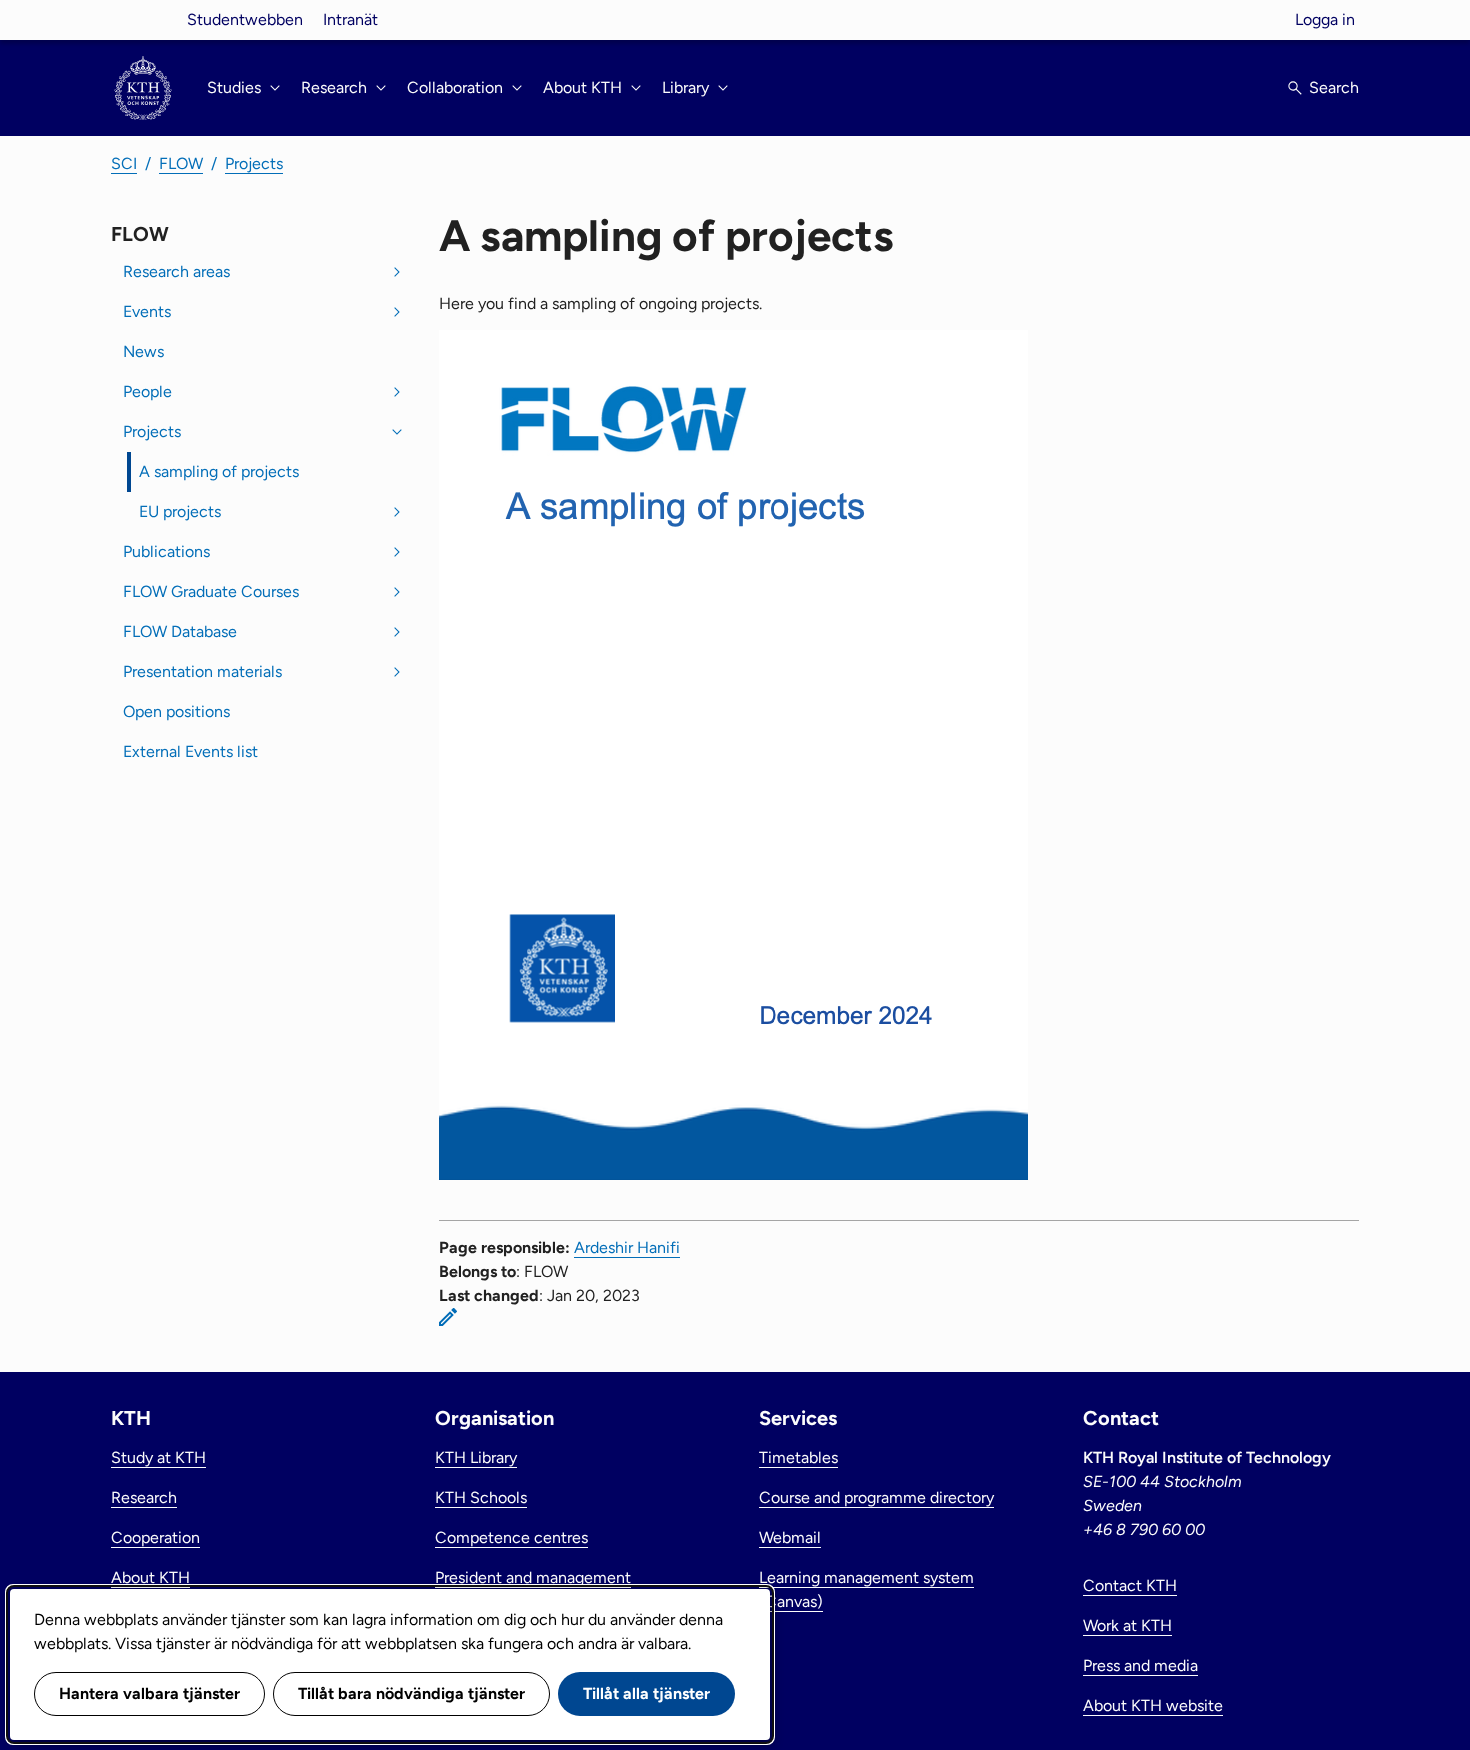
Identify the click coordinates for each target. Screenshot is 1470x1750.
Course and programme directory (876, 1497)
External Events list (190, 751)
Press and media (1140, 1665)
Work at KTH (1127, 1625)
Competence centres (511, 1537)
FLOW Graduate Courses (211, 591)
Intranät (350, 19)
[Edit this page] (448, 1317)
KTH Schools (481, 1497)
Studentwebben (245, 19)
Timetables (798, 1457)
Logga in (1325, 19)
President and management (533, 1577)
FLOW (181, 163)
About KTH (150, 1577)
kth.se (143, 19)
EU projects (180, 511)
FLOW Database (180, 631)
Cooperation (155, 1537)
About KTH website (1153, 1705)
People (147, 391)
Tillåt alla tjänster (646, 1693)
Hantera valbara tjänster (149, 1693)
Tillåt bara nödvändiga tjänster (411, 1693)
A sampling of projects (219, 471)
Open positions (176, 711)
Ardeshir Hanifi (627, 1247)
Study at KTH (158, 1457)
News (143, 351)
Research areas (176, 271)
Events (147, 311)
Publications (166, 551)
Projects (254, 163)
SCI (124, 163)
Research (144, 1497)
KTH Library (476, 1457)
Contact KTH (1130, 1585)
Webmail (790, 1537)
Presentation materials (202, 671)
